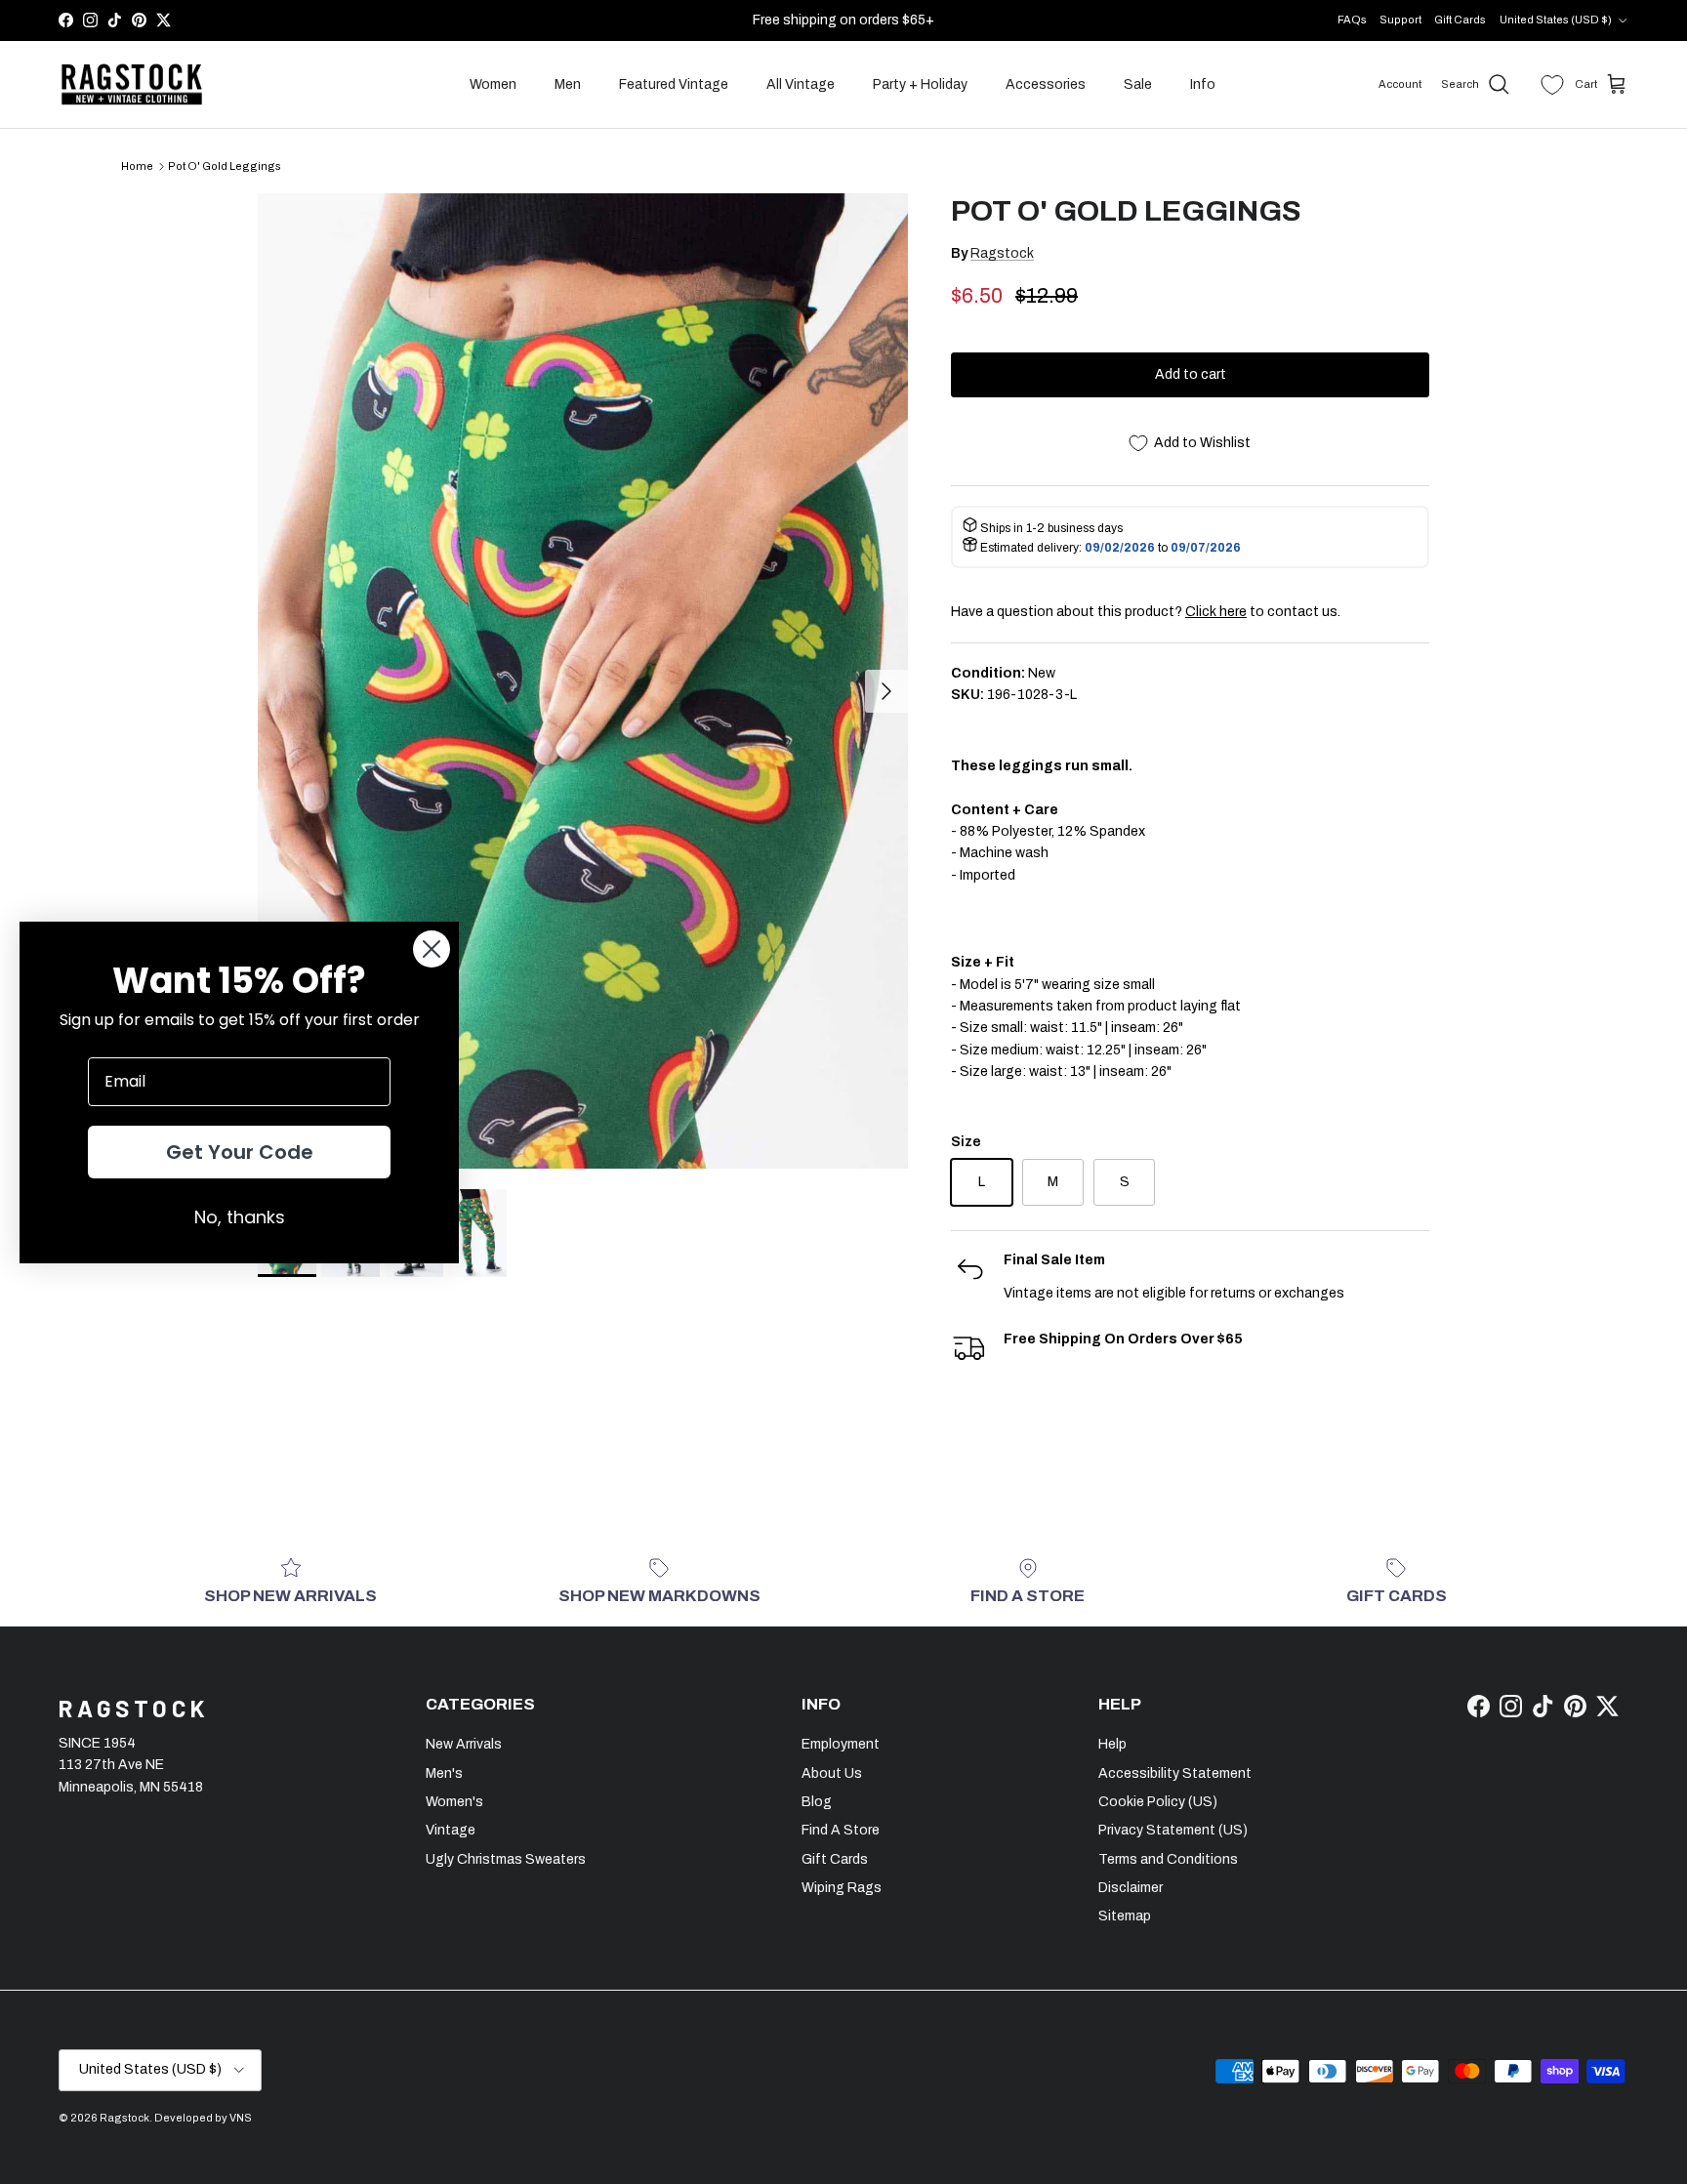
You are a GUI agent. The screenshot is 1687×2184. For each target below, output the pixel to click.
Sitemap (1125, 1916)
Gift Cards (1460, 20)
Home (137, 166)
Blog (817, 1802)
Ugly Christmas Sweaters (506, 1859)
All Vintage (801, 84)
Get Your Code (240, 1152)
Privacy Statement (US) (1173, 1830)
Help (1112, 1744)
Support (1400, 20)
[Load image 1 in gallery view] (583, 681)
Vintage (451, 1830)
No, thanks (240, 1217)
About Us (832, 1773)
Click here (1216, 612)
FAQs (1352, 20)
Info (1203, 84)
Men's (444, 1773)
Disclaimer (1131, 1888)
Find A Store (841, 1830)
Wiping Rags (842, 1888)
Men (568, 84)
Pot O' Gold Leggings (225, 166)
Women (493, 84)
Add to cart (1191, 374)
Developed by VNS (203, 2118)
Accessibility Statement (1175, 1773)
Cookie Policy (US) (1158, 1802)
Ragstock (1002, 253)
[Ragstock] (132, 85)
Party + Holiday (920, 84)
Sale (1138, 84)
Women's (454, 1802)
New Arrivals (464, 1744)
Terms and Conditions (1168, 1859)
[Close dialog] (432, 949)
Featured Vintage (674, 84)
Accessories (1046, 84)
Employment (841, 1744)
